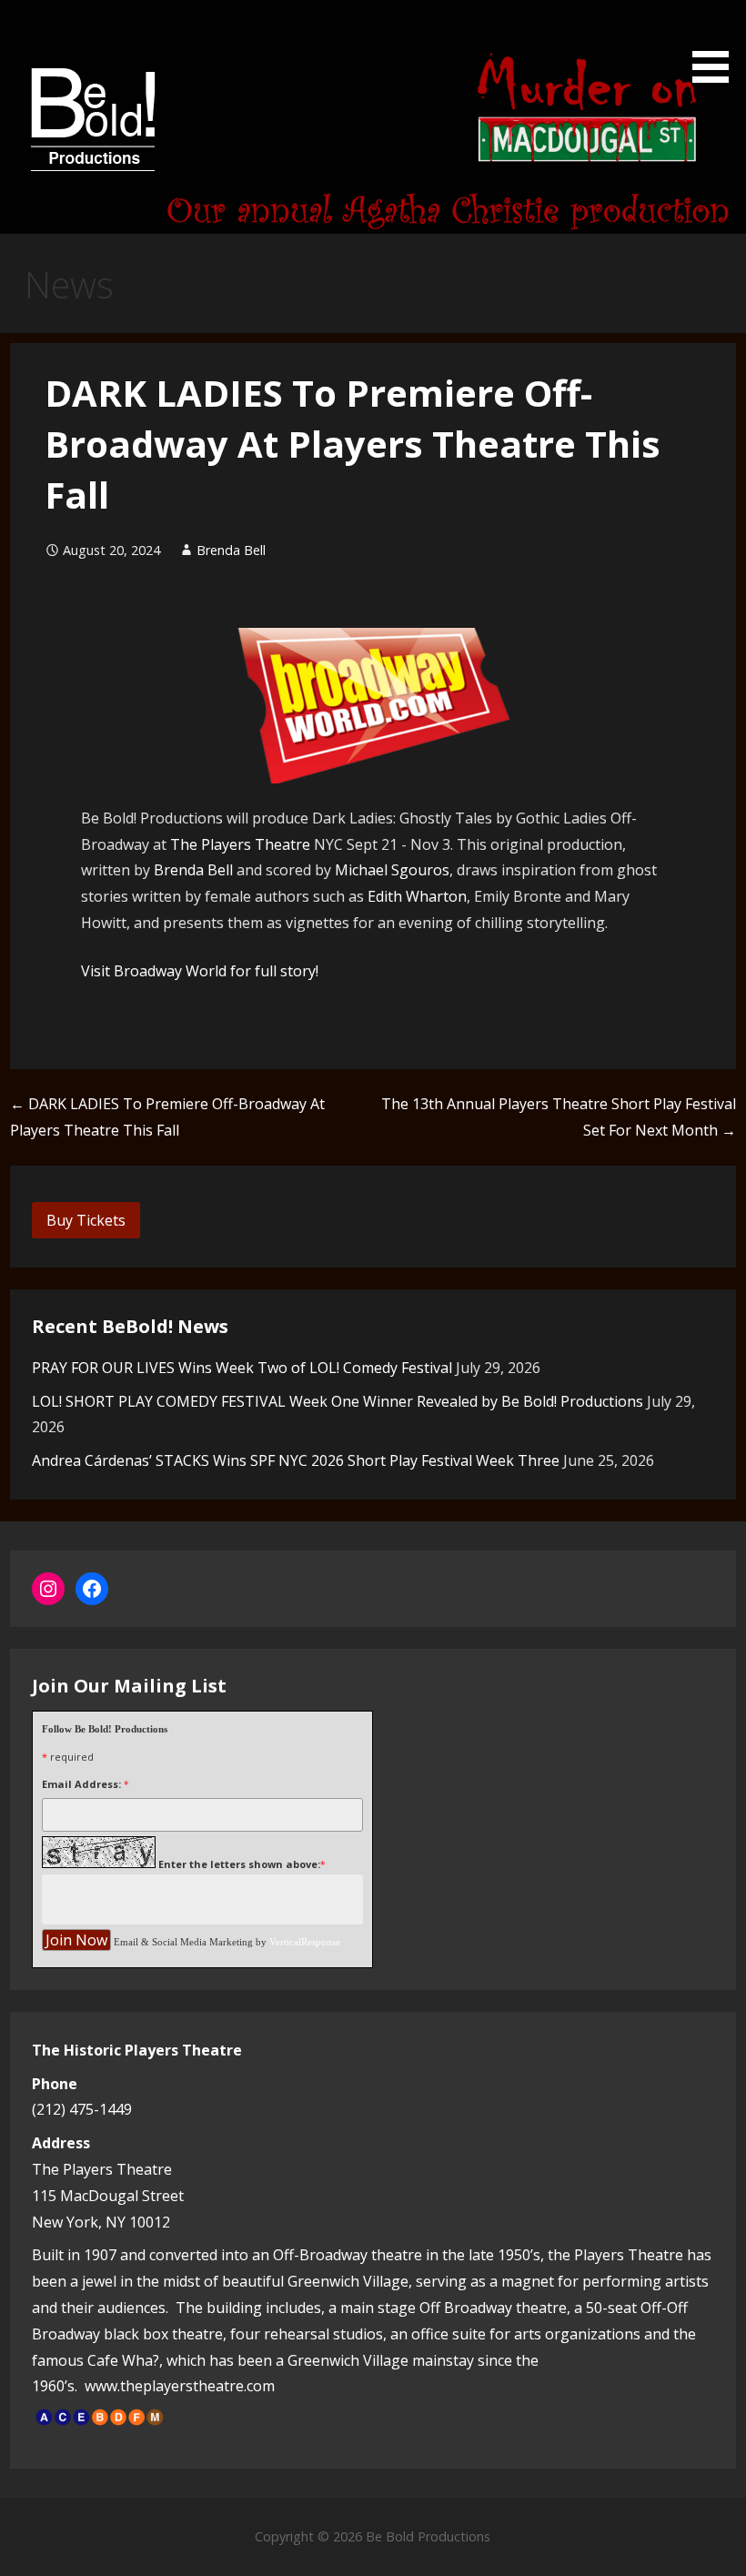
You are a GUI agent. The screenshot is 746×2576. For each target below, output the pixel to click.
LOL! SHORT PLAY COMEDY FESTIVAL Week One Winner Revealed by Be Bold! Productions (338, 1401)
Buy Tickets (86, 1220)
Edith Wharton (417, 896)
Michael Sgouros (392, 870)
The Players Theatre (240, 844)
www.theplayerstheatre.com (180, 2386)
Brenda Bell (231, 550)
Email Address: (81, 1784)
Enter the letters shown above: (239, 1864)
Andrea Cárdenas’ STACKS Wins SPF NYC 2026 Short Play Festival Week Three (296, 1460)
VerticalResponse (305, 1942)
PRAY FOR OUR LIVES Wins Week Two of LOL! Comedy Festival (242, 1368)
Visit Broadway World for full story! (200, 971)
